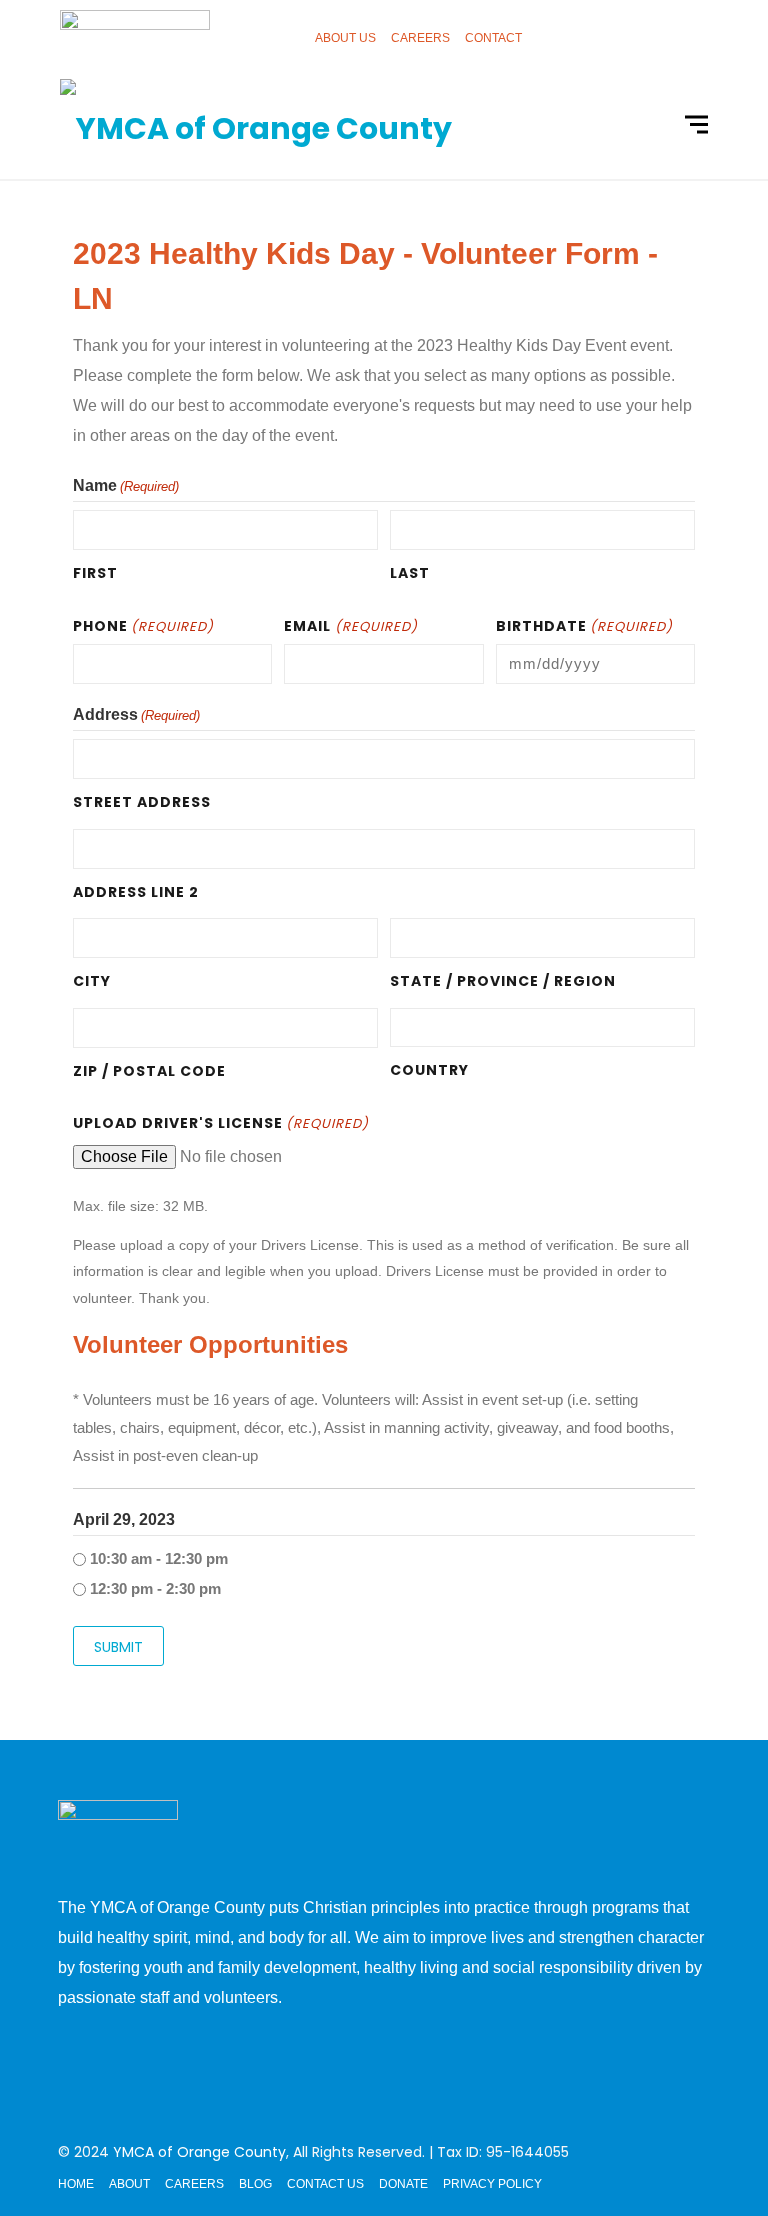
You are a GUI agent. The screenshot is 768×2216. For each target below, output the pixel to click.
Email (350, 626)
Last (410, 573)
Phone (143, 626)
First (95, 573)
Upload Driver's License (221, 1123)
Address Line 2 (136, 892)
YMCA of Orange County (199, 2152)
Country (429, 1070)
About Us (345, 38)
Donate (403, 2184)
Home (76, 2184)
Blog (255, 2184)
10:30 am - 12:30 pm (159, 1558)
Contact (493, 38)
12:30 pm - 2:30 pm (155, 1588)
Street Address (142, 802)
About (129, 2184)
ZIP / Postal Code (149, 1071)
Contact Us (325, 2184)
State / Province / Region (503, 981)
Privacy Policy (492, 2184)
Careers (420, 38)
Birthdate (584, 626)
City (92, 981)
